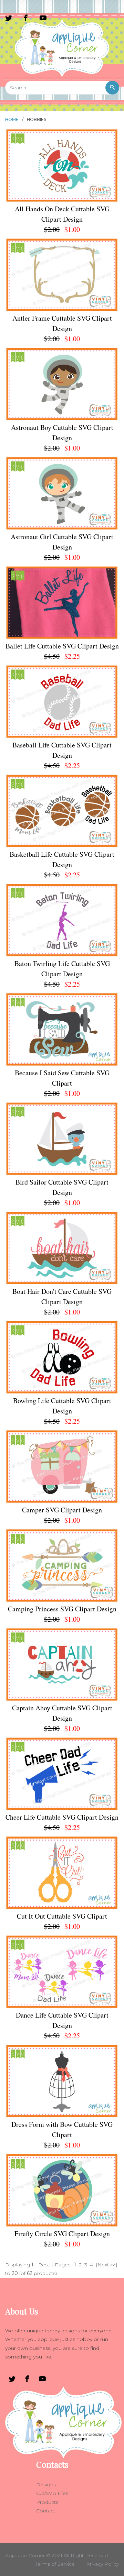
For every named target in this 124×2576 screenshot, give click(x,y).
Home (12, 119)
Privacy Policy (102, 2564)
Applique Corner (25, 2555)
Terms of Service (55, 2564)
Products (47, 2502)
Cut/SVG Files (52, 2493)
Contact (46, 2511)
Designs (46, 2485)
